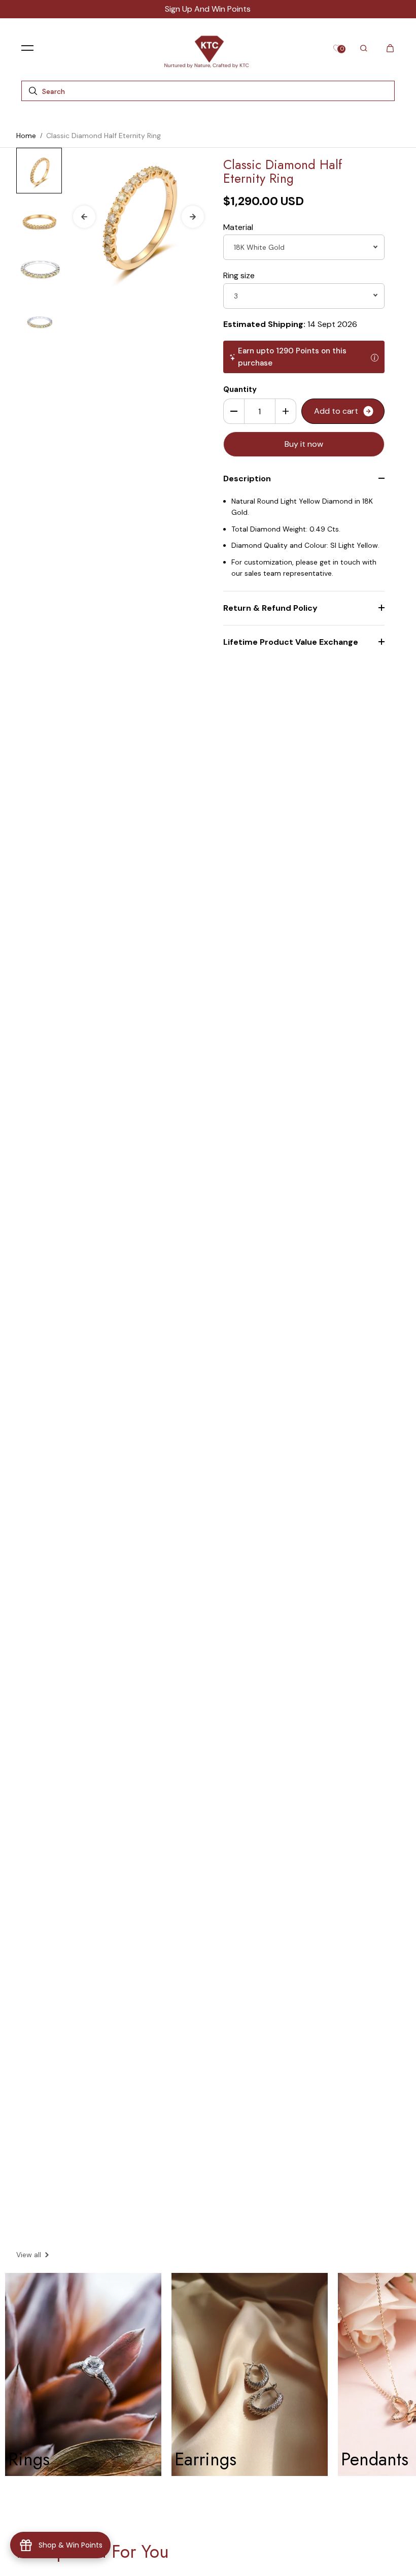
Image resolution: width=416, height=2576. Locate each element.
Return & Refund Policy (270, 608)
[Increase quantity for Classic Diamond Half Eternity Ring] (286, 411)
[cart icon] (390, 48)
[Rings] (83, 2374)
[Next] (193, 217)
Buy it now (304, 444)
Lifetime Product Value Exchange (291, 642)
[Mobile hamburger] (27, 48)
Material (238, 227)
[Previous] (84, 217)
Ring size (239, 275)
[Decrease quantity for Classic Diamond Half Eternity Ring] (234, 411)
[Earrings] (250, 2374)
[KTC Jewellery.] (208, 48)
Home (26, 136)
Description (247, 478)
